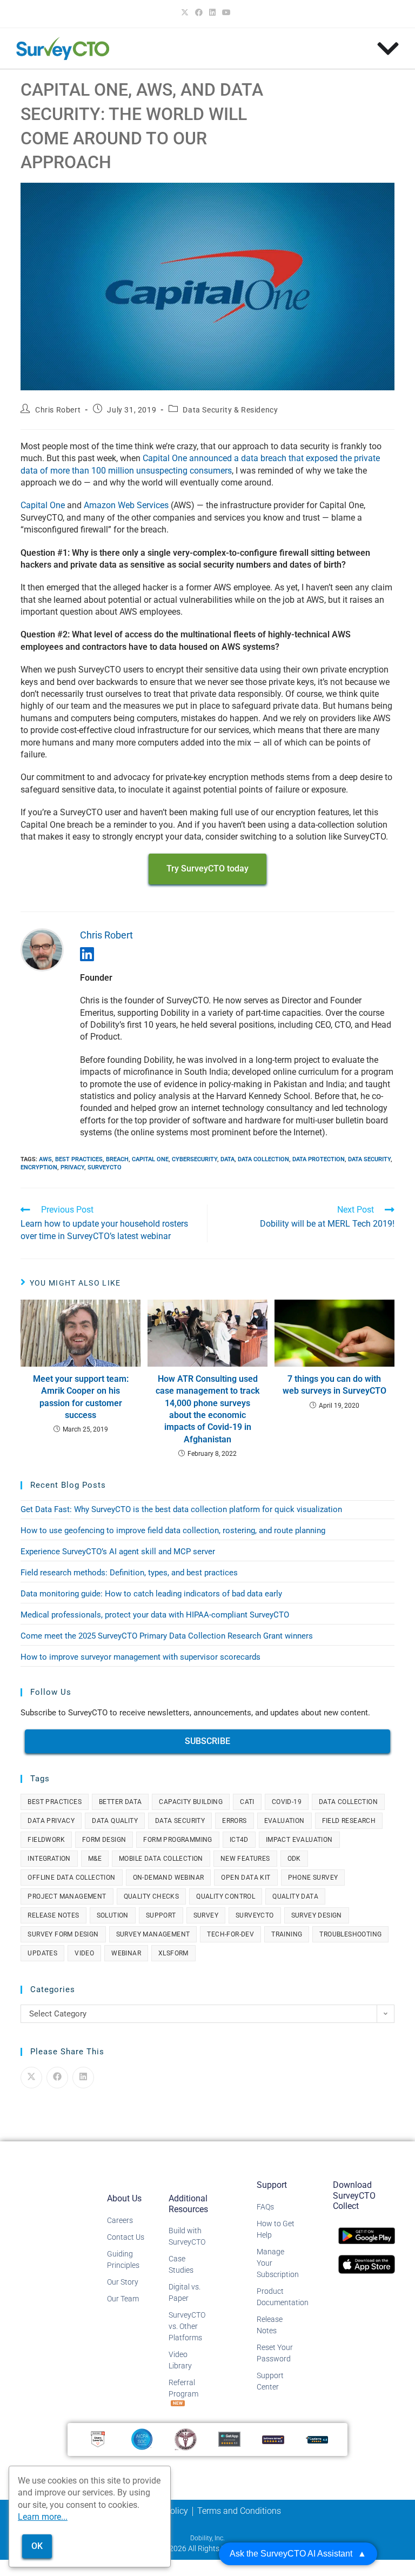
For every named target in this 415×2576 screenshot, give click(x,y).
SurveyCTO (105, 1167)
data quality (115, 1821)
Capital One (43, 505)
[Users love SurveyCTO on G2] (98, 2439)
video (84, 1953)
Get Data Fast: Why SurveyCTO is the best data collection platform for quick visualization (181, 1509)
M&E (95, 1859)
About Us (124, 2198)
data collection (263, 1159)
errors (234, 1821)
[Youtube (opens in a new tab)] (226, 12)
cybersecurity (195, 1159)
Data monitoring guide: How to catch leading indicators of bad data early (151, 1594)
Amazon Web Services (126, 505)
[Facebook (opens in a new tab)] (199, 12)
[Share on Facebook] (57, 2078)
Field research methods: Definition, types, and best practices (129, 1573)
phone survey (313, 1878)
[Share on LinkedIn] (83, 2078)
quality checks (152, 1896)
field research (349, 1821)
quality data (295, 1896)
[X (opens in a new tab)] (186, 12)
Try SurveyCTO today (207, 868)
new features (245, 1859)
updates (42, 1953)
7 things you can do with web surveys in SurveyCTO (334, 1385)
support (161, 1915)
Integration (49, 1859)
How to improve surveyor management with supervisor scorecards (140, 1657)
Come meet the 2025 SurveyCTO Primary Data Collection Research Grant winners (167, 1636)
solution (113, 1915)
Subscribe (207, 1741)
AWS (45, 1159)
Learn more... (43, 2517)
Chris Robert (58, 410)
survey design (317, 1915)
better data (120, 1802)
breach (117, 1159)
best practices (79, 1159)
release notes (53, 1915)
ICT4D (239, 1840)
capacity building (191, 1802)
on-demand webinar (169, 1878)
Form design (104, 1840)
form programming (178, 1840)
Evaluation (285, 1821)
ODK (294, 1859)
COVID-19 (287, 1802)
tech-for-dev (230, 1934)
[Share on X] (31, 2078)
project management (67, 1896)
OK (37, 2546)
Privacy (72, 1167)
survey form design (63, 1934)
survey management (153, 1934)
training (287, 1934)
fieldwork (46, 1840)
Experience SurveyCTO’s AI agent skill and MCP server (118, 1552)
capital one (150, 1159)
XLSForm (173, 1953)
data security (369, 1159)
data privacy (51, 1821)
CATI (247, 1802)
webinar (126, 1953)
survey (206, 1915)
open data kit (246, 1878)
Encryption (39, 1167)
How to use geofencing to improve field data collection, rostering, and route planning (173, 1530)
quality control (226, 1896)
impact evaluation (299, 1840)
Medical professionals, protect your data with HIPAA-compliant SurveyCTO (155, 1615)
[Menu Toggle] (388, 49)
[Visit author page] (42, 949)
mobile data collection (161, 1859)
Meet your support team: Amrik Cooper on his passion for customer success (81, 1397)
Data (227, 1159)
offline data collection (71, 1878)
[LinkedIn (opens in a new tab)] (212, 12)
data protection (319, 1159)
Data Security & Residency (230, 410)
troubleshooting (350, 1934)
